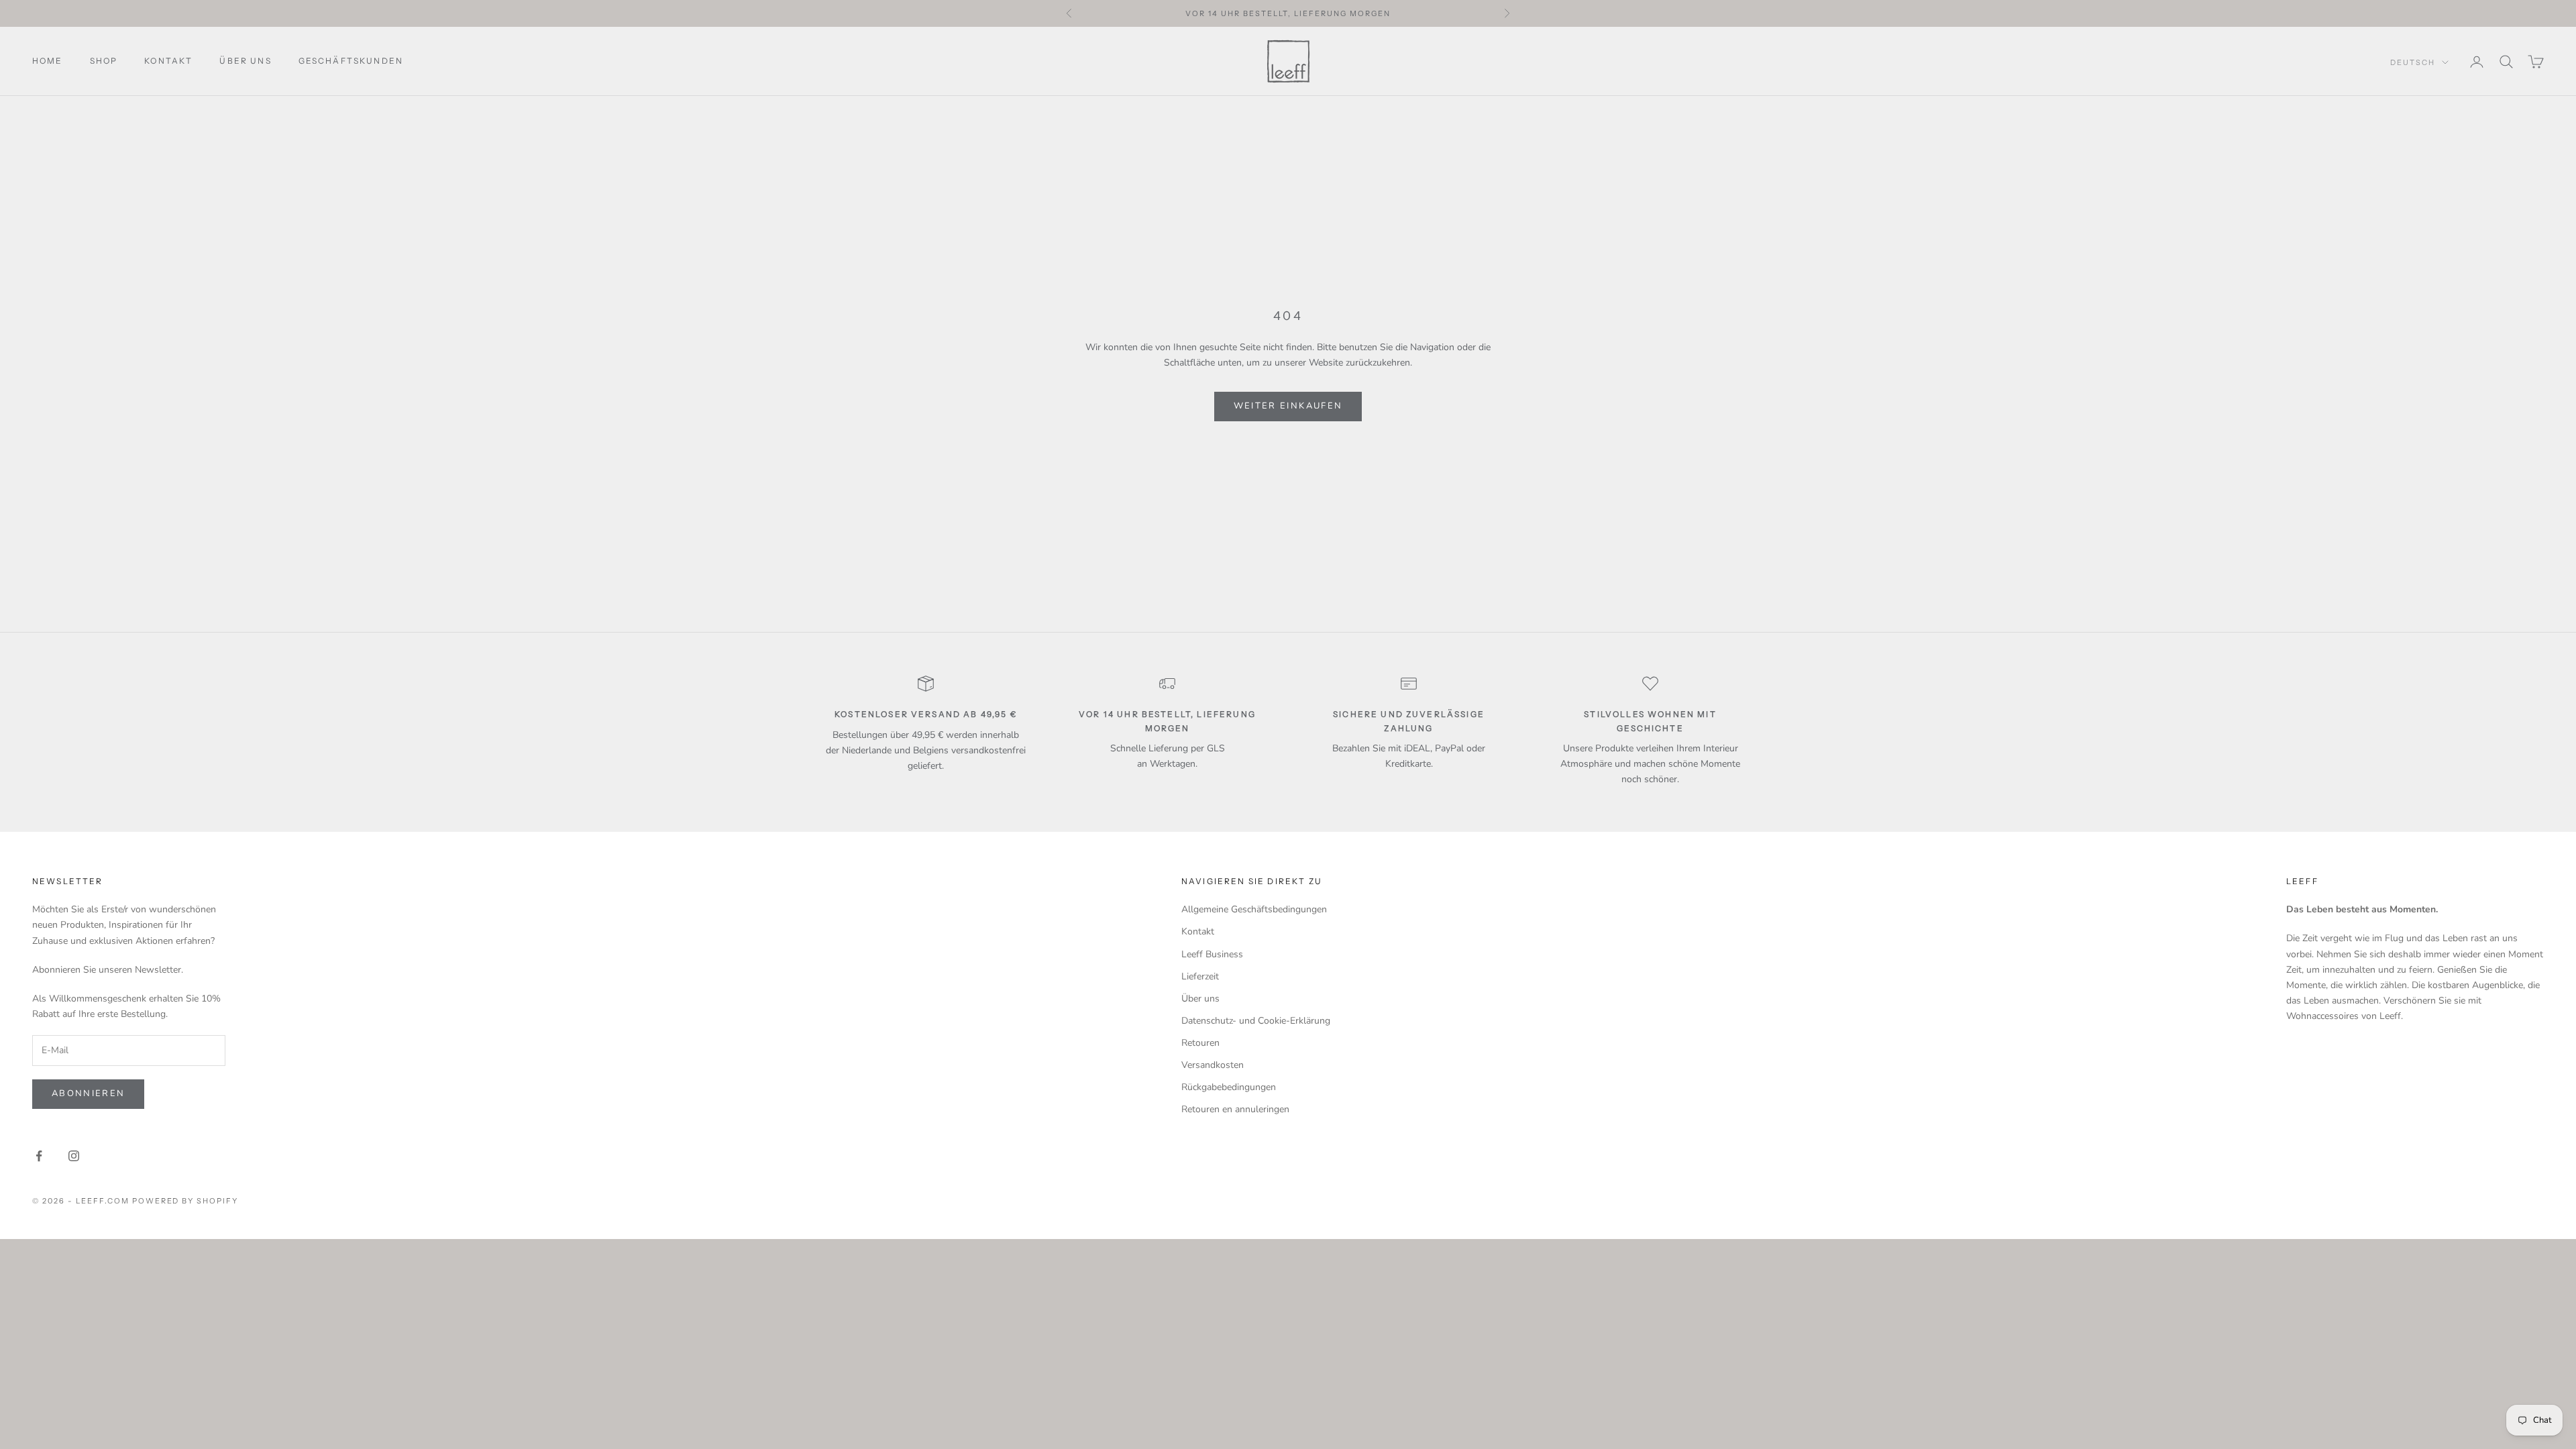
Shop (104, 61)
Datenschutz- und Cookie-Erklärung (1256, 1021)
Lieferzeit (1200, 976)
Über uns (245, 61)
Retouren (1200, 1043)
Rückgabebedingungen (1229, 1087)
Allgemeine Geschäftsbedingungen (1254, 909)
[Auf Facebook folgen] (39, 1156)
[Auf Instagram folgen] (74, 1156)
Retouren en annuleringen (1235, 1109)
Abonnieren (88, 1093)
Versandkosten (1213, 1065)
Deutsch (2413, 62)
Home (48, 61)
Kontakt (168, 61)
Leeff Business (1212, 954)
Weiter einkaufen (1288, 406)
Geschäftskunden (351, 61)
